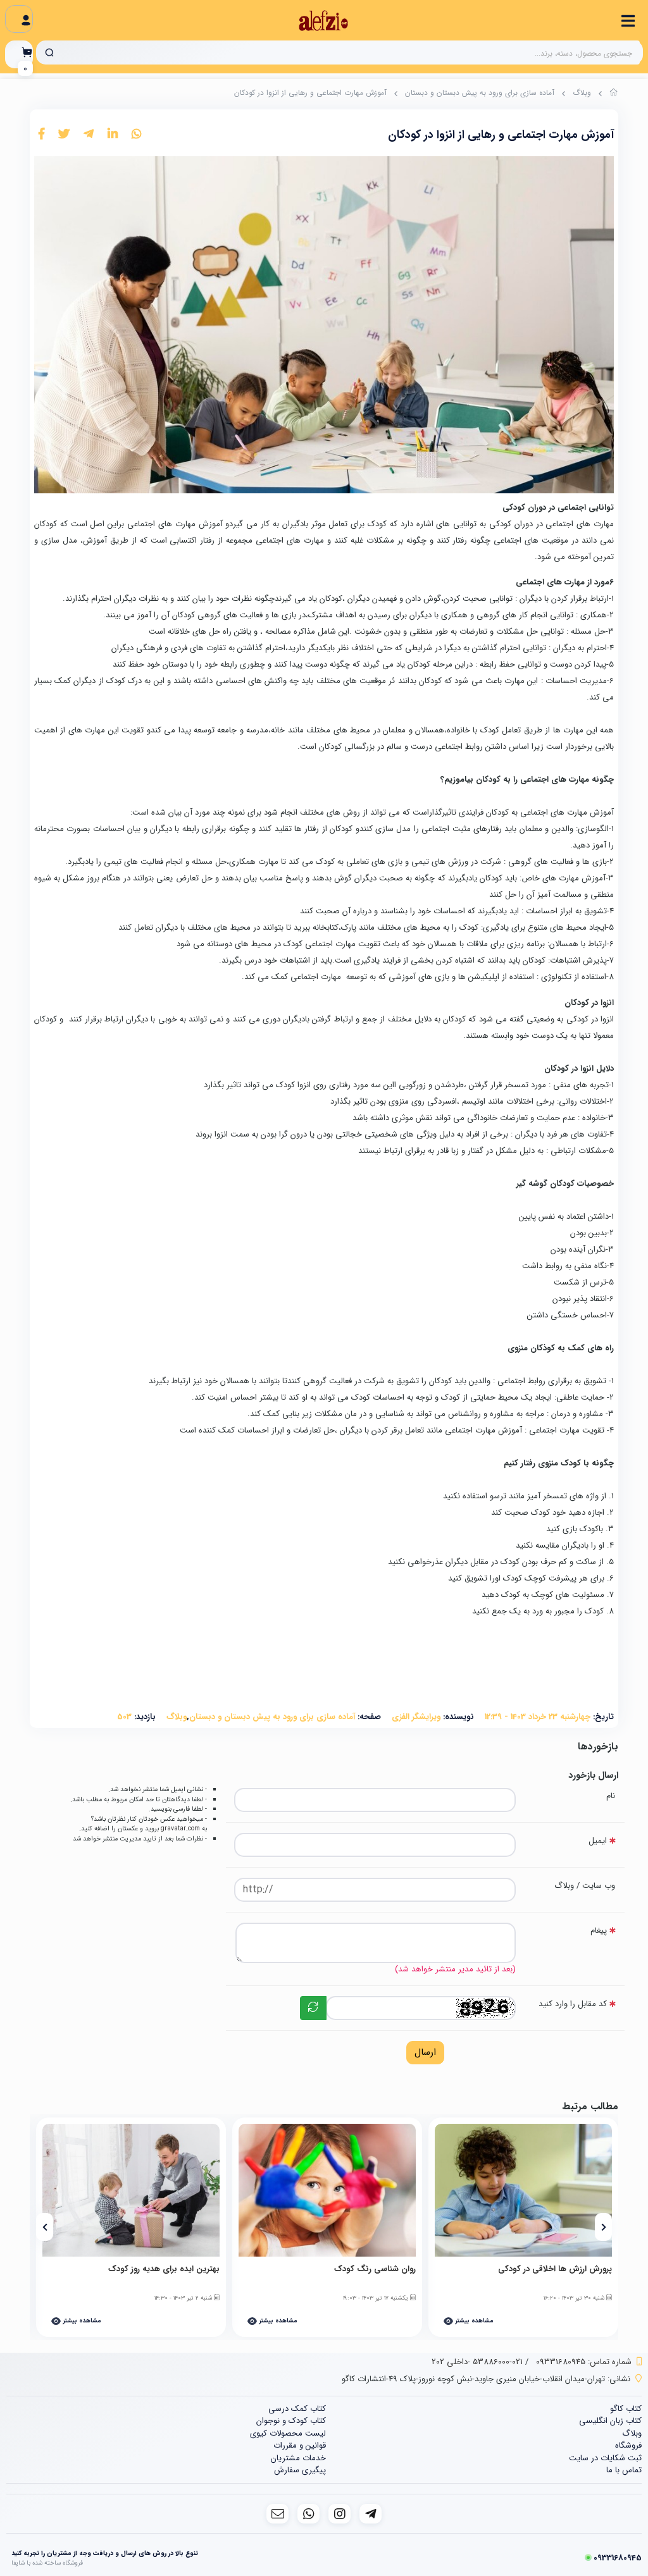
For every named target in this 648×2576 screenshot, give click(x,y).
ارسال (425, 2052)
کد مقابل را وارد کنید (573, 2004)
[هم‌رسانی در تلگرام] (89, 135)
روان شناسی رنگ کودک (375, 2269)
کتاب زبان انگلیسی (610, 2421)
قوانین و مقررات (300, 2445)
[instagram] (340, 2514)
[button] (603, 2227)
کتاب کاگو (626, 2409)
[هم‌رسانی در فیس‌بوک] (41, 135)
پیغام (599, 1931)
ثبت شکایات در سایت (605, 2458)
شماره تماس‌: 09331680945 (584, 2362)
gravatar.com (180, 1828)
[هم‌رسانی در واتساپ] (137, 135)
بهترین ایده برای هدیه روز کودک (164, 2269)
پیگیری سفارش (300, 2470)
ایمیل (598, 1841)
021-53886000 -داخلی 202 (477, 2362)
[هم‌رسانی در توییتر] (64, 135)
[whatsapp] (308, 2514)
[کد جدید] (313, 2008)
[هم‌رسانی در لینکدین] (113, 135)
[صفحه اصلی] (614, 94)
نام (611, 1796)
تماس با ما (624, 2470)
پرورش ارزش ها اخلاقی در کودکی (555, 2269)
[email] (277, 2514)
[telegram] (371, 2514)
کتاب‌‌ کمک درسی (297, 2409)
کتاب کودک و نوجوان (291, 2421)
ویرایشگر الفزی (416, 1717)
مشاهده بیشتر (473, 2321)
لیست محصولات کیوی (288, 2433)
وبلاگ (582, 93)
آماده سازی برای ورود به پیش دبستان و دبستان (480, 93)
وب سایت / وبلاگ (585, 1886)
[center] (49, 52)
